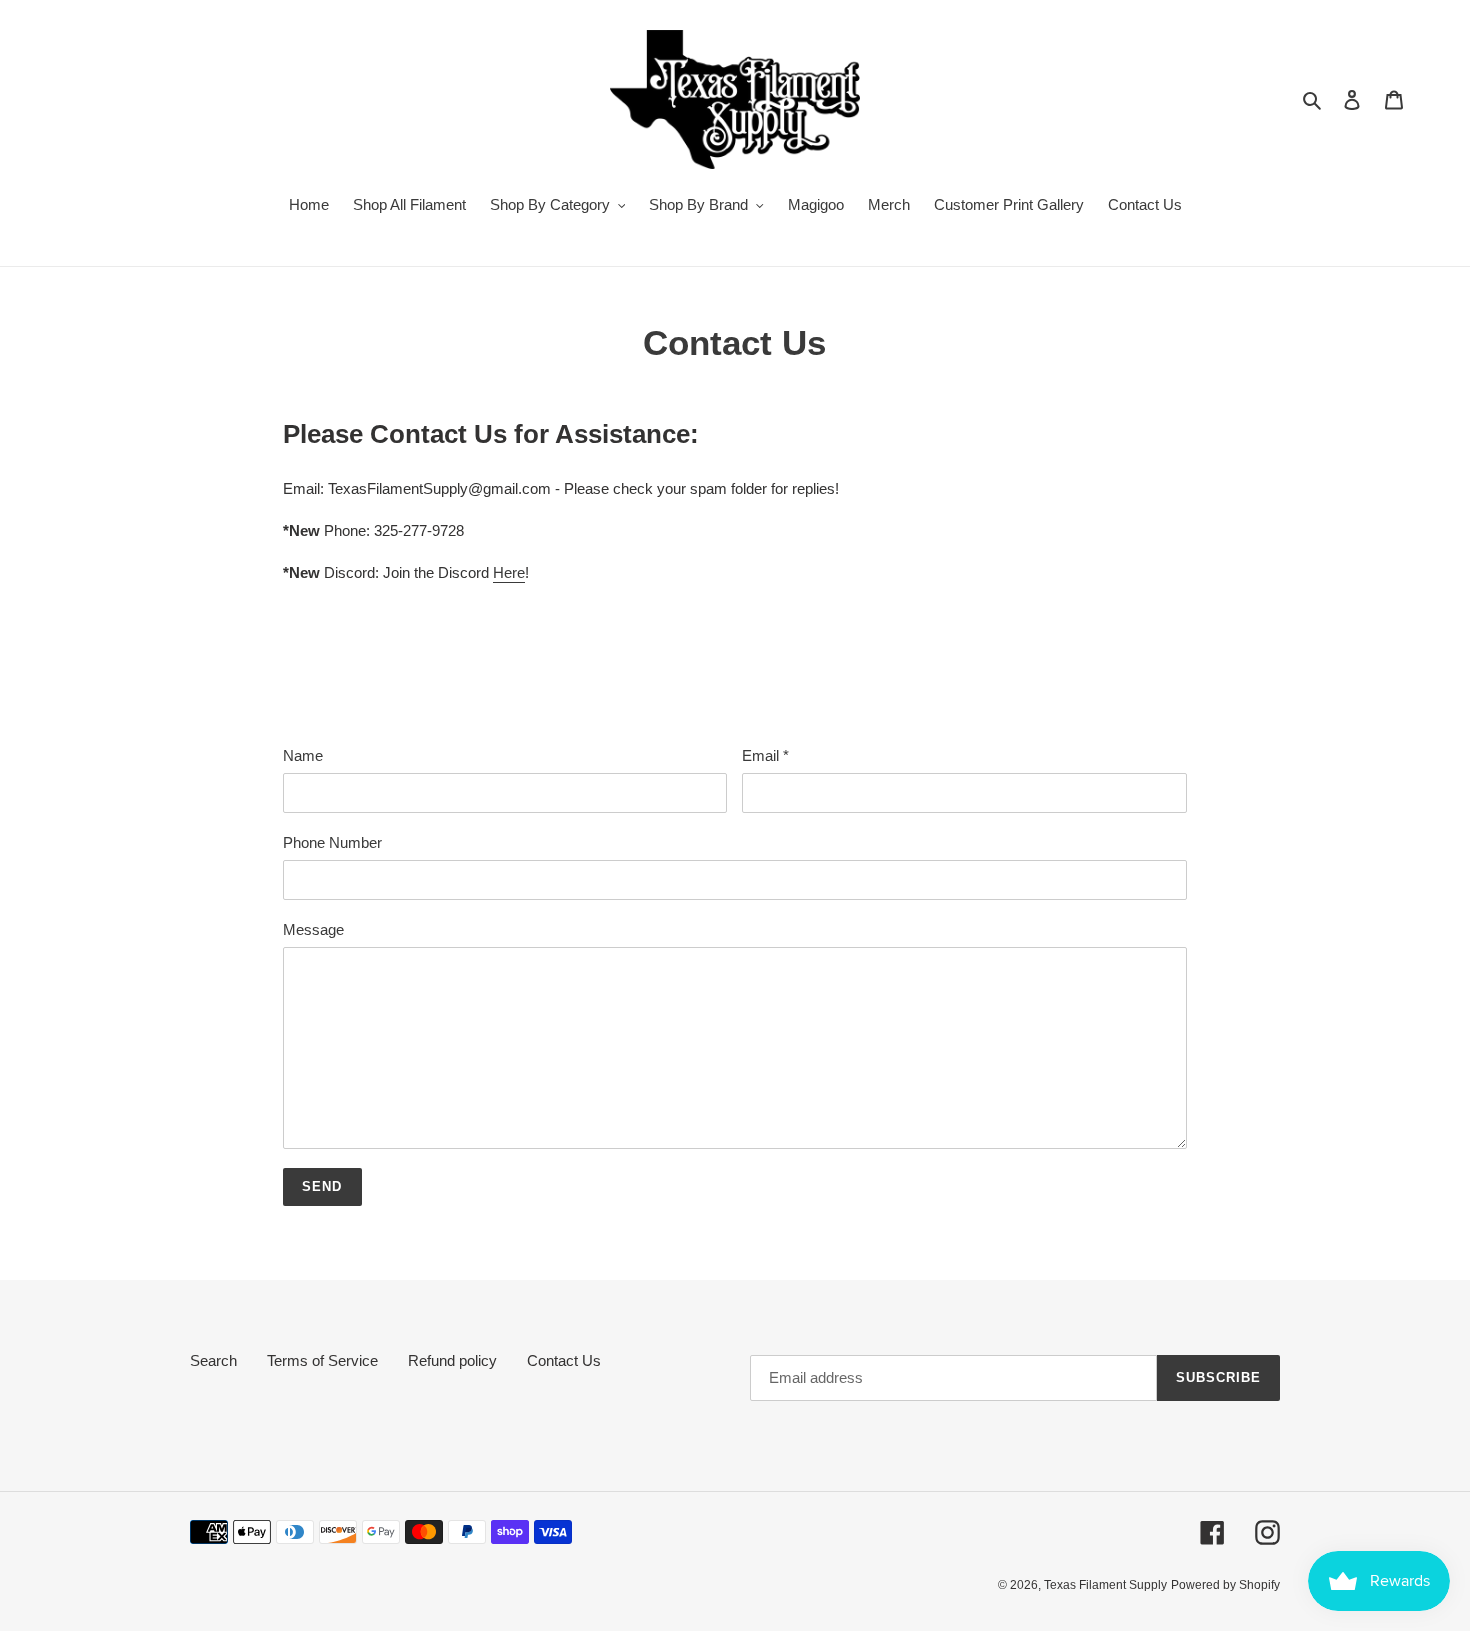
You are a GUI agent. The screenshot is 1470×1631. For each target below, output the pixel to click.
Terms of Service (322, 1360)
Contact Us (564, 1360)
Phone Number (332, 842)
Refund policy (452, 1360)
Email (765, 755)
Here (509, 572)
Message (313, 929)
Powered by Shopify (1225, 1585)
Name (303, 755)
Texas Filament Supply (1105, 1585)
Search (213, 1360)
